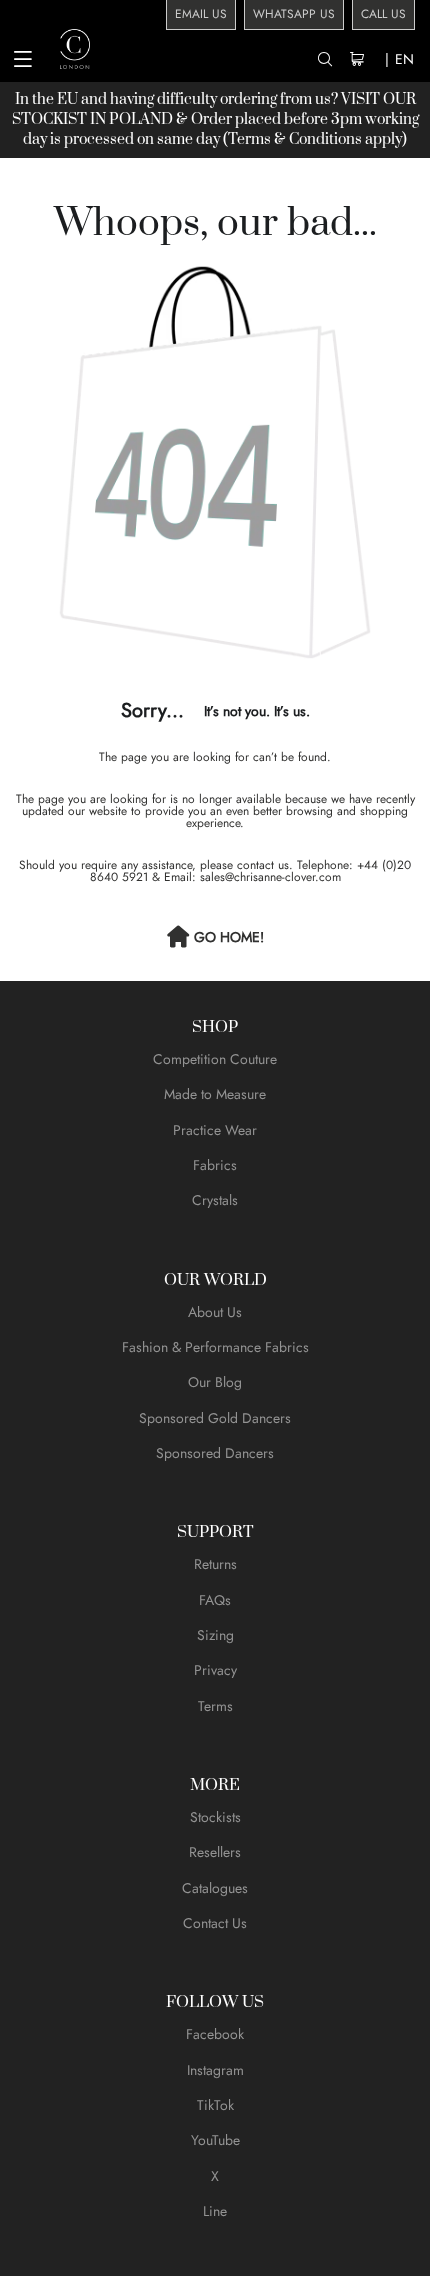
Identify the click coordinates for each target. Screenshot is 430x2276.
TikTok (215, 2105)
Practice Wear (215, 1130)
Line (215, 2211)
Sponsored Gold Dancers (215, 1418)
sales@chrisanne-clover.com (270, 877)
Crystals (215, 1200)
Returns (215, 1564)
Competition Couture (215, 1059)
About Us (215, 1312)
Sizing (215, 1635)
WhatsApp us (294, 14)
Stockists (215, 1817)
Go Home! (229, 937)
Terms (215, 1706)
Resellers (215, 1852)
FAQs (215, 1600)
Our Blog (215, 1382)
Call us (383, 14)
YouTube (215, 2140)
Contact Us (215, 1923)
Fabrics (215, 1165)
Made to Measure (215, 1094)
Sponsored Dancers (215, 1453)
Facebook (215, 2034)
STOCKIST (49, 119)
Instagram (215, 2070)
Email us (201, 14)
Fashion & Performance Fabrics (215, 1347)
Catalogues (215, 1888)
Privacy (215, 1670)
